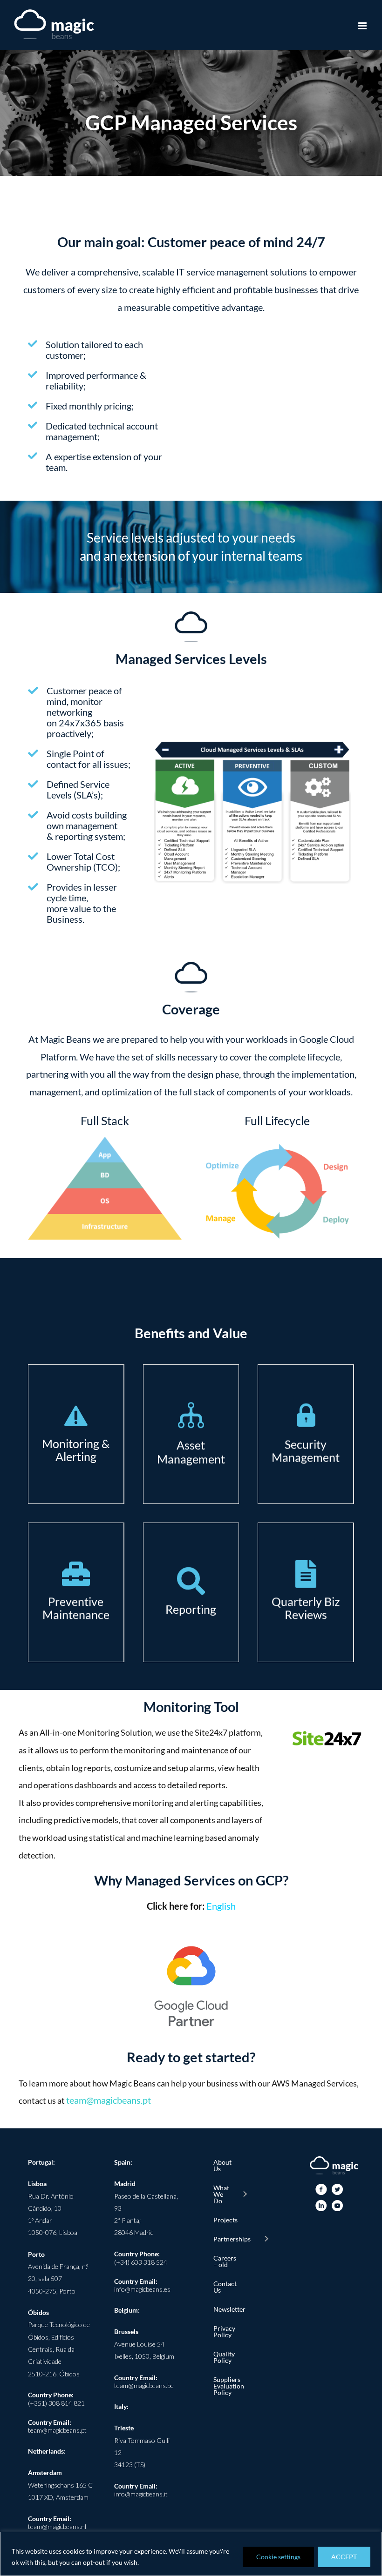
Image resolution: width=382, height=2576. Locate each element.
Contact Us (225, 2287)
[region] (191, 2554)
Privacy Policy (224, 2331)
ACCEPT (344, 2557)
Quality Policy (224, 2357)
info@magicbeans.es (142, 2289)
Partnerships (232, 2239)
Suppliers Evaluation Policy (225, 2386)
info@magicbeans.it (141, 2494)
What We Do (221, 2194)
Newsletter (225, 2309)
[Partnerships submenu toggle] (266, 2239)
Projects (225, 2220)
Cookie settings (278, 2557)
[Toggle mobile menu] (363, 26)
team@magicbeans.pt (109, 2100)
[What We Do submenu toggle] (245, 2194)
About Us (222, 2165)
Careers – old (225, 2261)
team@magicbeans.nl (57, 2526)
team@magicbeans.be (144, 2385)
